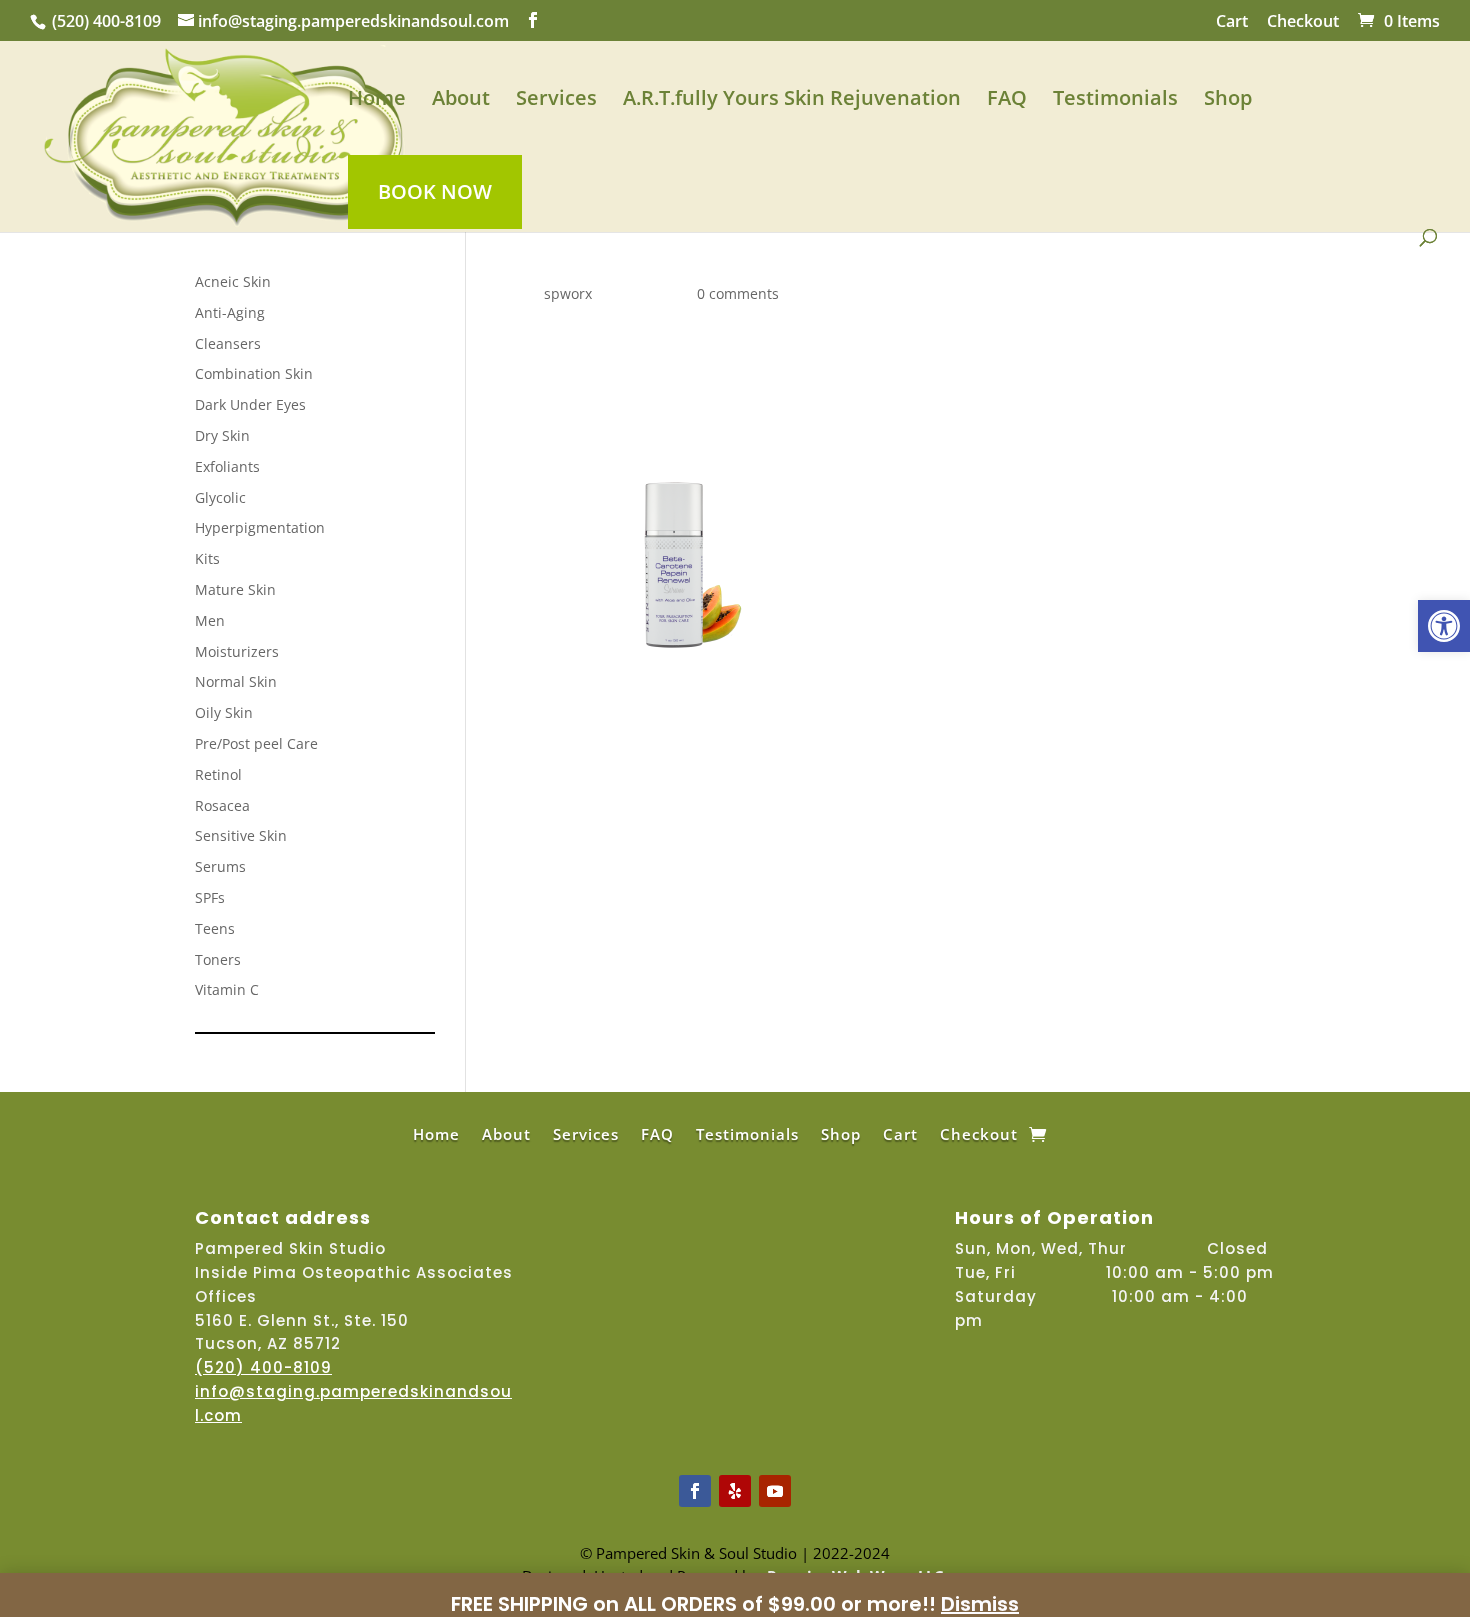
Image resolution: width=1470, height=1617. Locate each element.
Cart (1232, 22)
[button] (1444, 626)
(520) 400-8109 (106, 21)
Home (377, 101)
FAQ (1007, 101)
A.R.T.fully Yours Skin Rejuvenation (792, 101)
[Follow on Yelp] (735, 1491)
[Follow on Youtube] (775, 1491)
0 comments (738, 293)
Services (556, 101)
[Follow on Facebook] (695, 1491)
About (461, 101)
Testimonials (1115, 101)
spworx (568, 293)
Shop (1228, 101)
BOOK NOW (435, 191)
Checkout (1303, 22)
